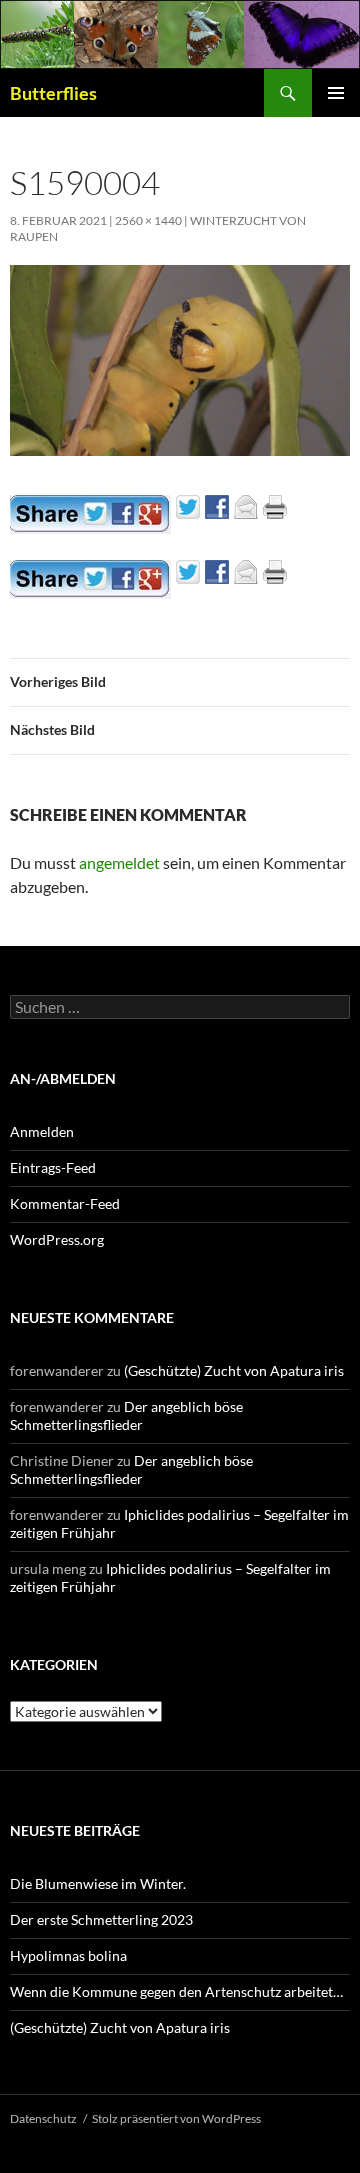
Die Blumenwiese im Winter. (98, 1883)
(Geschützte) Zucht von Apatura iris (234, 1370)
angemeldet (119, 862)
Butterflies (53, 93)
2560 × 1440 (148, 220)
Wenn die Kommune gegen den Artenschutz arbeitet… (176, 1991)
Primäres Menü (336, 93)
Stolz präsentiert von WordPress (176, 2118)
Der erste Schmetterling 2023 (101, 1919)
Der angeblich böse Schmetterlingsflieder (126, 1415)
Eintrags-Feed (53, 1167)
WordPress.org (57, 1239)
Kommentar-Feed (65, 1203)
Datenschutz (43, 2118)
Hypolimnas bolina (68, 1955)
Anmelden (42, 1131)
